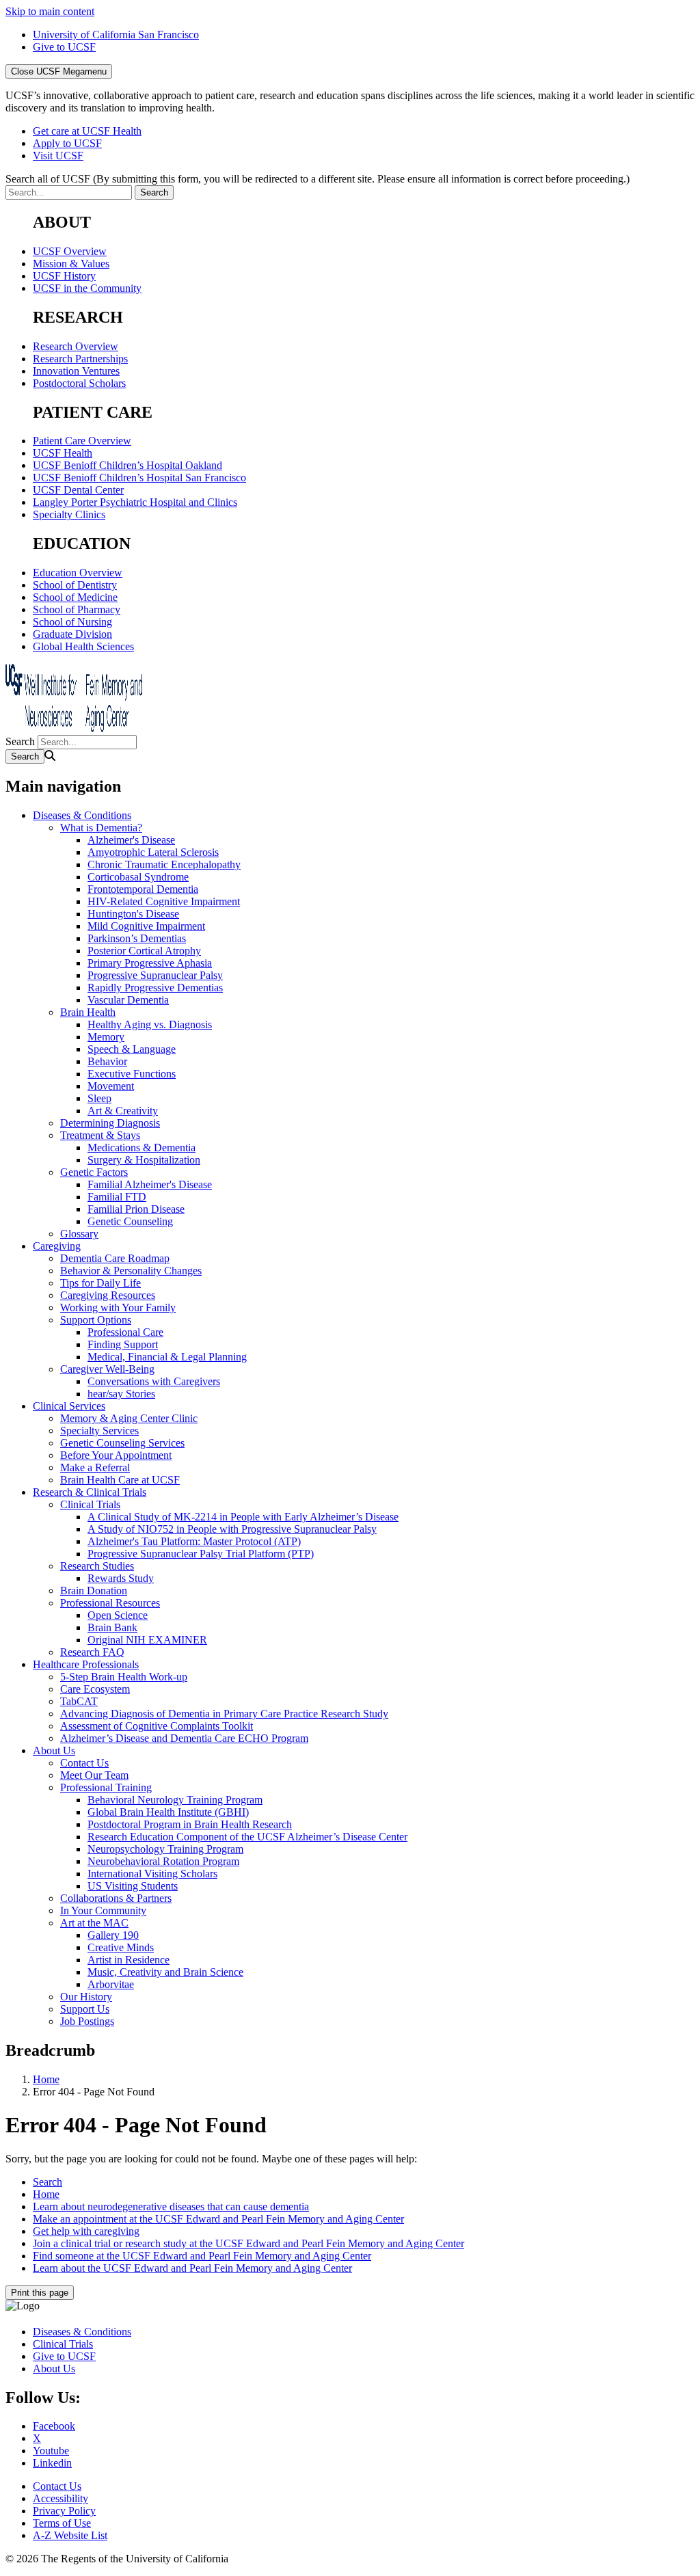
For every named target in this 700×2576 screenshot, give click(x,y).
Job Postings (87, 2021)
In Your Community (103, 1910)
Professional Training (106, 1787)
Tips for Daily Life (100, 1283)
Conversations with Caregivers (154, 1381)
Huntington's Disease (133, 914)
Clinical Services (69, 1406)
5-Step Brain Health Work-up (124, 1677)
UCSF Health (63, 453)
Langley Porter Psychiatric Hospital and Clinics (135, 502)
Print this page (40, 2293)
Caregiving (57, 1246)
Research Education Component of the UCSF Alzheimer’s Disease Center (247, 1837)
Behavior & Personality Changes (131, 1271)
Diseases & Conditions (82, 815)
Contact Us (84, 1763)
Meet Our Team (94, 1775)
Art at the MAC (94, 1923)
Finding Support (123, 1344)
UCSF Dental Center (78, 490)
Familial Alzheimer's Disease (150, 1184)
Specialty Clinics (69, 514)
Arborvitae (111, 1984)
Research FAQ (92, 1652)
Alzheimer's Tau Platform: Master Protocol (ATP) (194, 1541)
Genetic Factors (94, 1172)
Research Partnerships (80, 359)
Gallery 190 (113, 1935)
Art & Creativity (123, 1111)
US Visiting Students (133, 1886)
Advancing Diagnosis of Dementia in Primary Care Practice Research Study (224, 1714)
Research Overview (76, 346)
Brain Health (88, 1012)
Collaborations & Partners (116, 1898)
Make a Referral (95, 1467)
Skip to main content (50, 11)
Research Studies (97, 1566)
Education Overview (78, 573)
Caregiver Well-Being (107, 1369)
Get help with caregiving (86, 2231)
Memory (106, 1037)
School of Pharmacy (77, 609)
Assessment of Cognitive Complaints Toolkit (157, 1726)
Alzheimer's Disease (131, 840)
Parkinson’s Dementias (137, 938)
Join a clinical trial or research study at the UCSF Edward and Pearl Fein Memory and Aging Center (248, 2243)
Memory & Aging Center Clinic (129, 1418)
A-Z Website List (70, 2535)
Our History (86, 1997)
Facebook (54, 2426)
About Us (54, 1750)
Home (46, 2079)
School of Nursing (72, 622)
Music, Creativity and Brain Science (165, 1972)
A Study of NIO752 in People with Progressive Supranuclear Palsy (232, 1529)
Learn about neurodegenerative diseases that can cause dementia (171, 2206)
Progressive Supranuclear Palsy (155, 975)
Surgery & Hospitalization (144, 1160)
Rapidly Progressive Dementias (155, 988)
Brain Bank (112, 1627)
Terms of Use (62, 2523)
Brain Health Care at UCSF (120, 1480)
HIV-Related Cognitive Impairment (164, 901)
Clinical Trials (90, 1504)
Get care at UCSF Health (87, 131)
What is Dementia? (101, 828)
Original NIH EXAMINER (147, 1640)
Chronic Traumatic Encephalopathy (164, 864)
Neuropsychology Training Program (165, 1849)
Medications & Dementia (142, 1148)
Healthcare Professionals (86, 1664)
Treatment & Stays (100, 1135)
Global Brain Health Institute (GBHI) (168, 1812)
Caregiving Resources (108, 1295)
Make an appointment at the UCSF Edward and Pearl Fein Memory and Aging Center (218, 2219)
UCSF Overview (70, 251)
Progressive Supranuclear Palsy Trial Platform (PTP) (201, 1554)
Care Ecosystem (95, 1689)
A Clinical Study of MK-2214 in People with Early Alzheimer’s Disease (243, 1517)
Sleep (99, 1098)
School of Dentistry (75, 585)
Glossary (79, 1234)
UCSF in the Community (87, 288)
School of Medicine (75, 597)
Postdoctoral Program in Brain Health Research (190, 1824)
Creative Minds (121, 1947)
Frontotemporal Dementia (143, 889)
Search (20, 741)
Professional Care (125, 1332)
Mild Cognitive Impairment (146, 926)
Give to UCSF (64, 47)
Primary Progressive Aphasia (150, 963)
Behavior (107, 1061)
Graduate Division (72, 634)
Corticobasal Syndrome (138, 877)
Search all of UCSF (318, 179)
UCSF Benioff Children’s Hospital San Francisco (139, 478)
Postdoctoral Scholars (79, 383)
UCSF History (64, 276)
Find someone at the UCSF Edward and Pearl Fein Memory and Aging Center (202, 2256)
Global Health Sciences (83, 646)
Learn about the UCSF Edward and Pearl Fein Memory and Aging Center (192, 2268)
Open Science (118, 1615)
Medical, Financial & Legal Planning (167, 1357)
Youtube (51, 2451)
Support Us (85, 2009)
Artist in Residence (129, 1960)
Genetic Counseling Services (122, 1443)
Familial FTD (117, 1197)
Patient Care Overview (82, 441)
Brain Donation (94, 1591)
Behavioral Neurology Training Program (175, 1800)
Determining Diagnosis (110, 1123)
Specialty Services (99, 1431)
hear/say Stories (121, 1394)
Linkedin (52, 2463)
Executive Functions (132, 1074)
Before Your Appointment (116, 1455)
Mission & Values (71, 264)
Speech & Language (132, 1049)
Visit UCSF (58, 156)
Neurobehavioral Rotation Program (163, 1861)
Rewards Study (121, 1578)
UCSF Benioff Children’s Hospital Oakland (127, 465)
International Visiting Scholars (152, 1874)
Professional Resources (110, 1603)
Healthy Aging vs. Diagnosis (150, 1024)
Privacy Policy (64, 2511)
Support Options (96, 1320)
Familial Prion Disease (136, 1209)
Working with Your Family (118, 1307)
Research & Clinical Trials (90, 1492)
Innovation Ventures (76, 371)
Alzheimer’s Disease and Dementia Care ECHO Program (184, 1738)
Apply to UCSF (67, 143)
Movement (111, 1086)
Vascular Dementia (128, 1000)
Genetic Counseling (130, 1221)
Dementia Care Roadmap (115, 1258)
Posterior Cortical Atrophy (144, 951)
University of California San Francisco (116, 35)
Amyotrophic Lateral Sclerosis (153, 852)
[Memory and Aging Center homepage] (74, 728)
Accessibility (60, 2498)
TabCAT (79, 1701)
